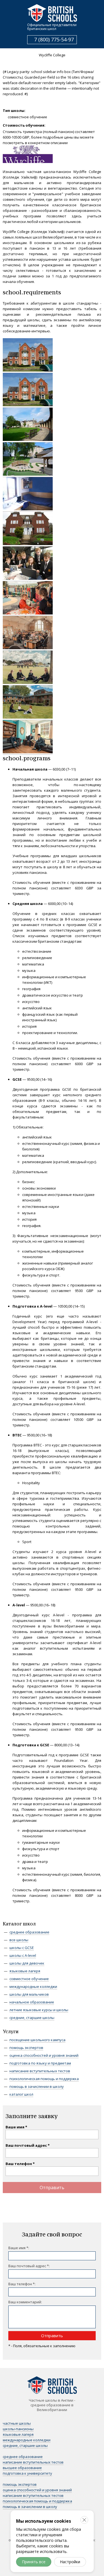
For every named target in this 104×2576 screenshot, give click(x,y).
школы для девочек (27, 1963)
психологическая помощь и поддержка (44, 2079)
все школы (19, 1940)
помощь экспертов (26, 2048)
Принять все (34, 2562)
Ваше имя (15, 2127)
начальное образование (32, 2002)
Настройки (70, 2562)
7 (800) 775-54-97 (54, 39)
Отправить (52, 2188)
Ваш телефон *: (22, 2284)
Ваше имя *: (19, 2248)
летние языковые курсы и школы (39, 2010)
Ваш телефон (19, 2164)
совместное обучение (29, 1979)
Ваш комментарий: (25, 2302)
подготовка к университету (27, 2473)
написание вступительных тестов (40, 2071)
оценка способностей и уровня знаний (44, 2055)
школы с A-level (23, 1955)
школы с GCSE (22, 1948)
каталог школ (21, 2094)
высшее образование (22, 2468)
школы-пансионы (18, 2429)
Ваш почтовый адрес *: (29, 2266)
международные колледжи (33, 1986)
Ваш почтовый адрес (26, 2145)
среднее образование (29, 1932)
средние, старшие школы (32, 2018)
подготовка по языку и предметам (40, 2063)
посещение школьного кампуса (37, 2040)
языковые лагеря (25, 1971)
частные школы (17, 2423)
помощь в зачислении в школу (37, 2086)
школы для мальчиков (29, 1994)
